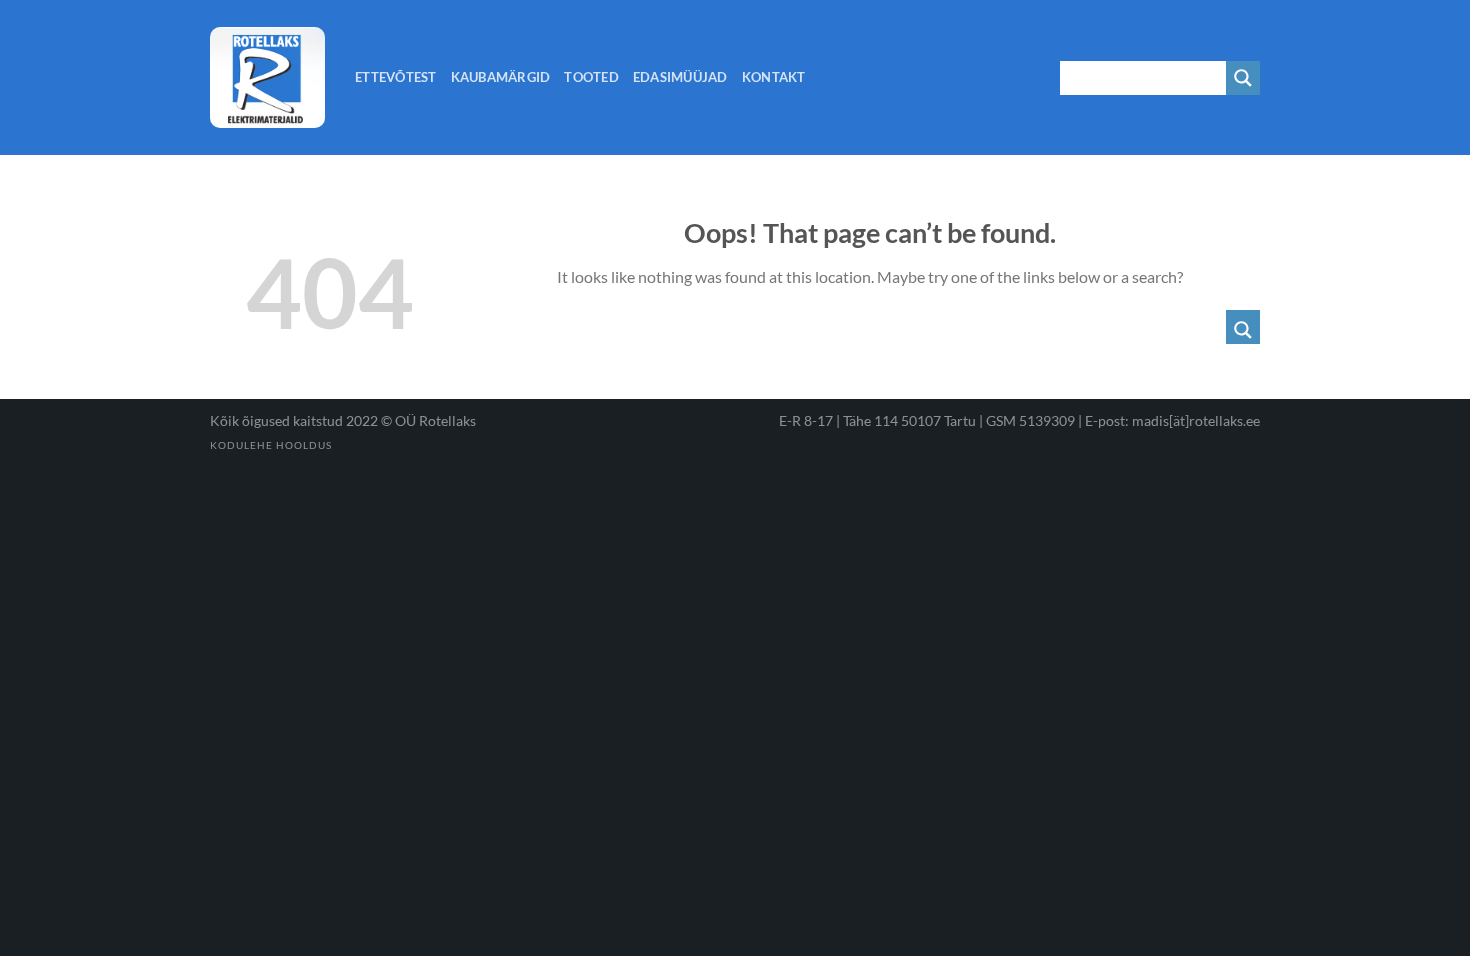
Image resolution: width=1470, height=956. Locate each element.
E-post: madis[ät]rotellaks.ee (1172, 420)
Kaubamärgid (501, 77)
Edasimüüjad (680, 77)
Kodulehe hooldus (271, 445)
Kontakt (774, 77)
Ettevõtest (396, 77)
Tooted (591, 77)
